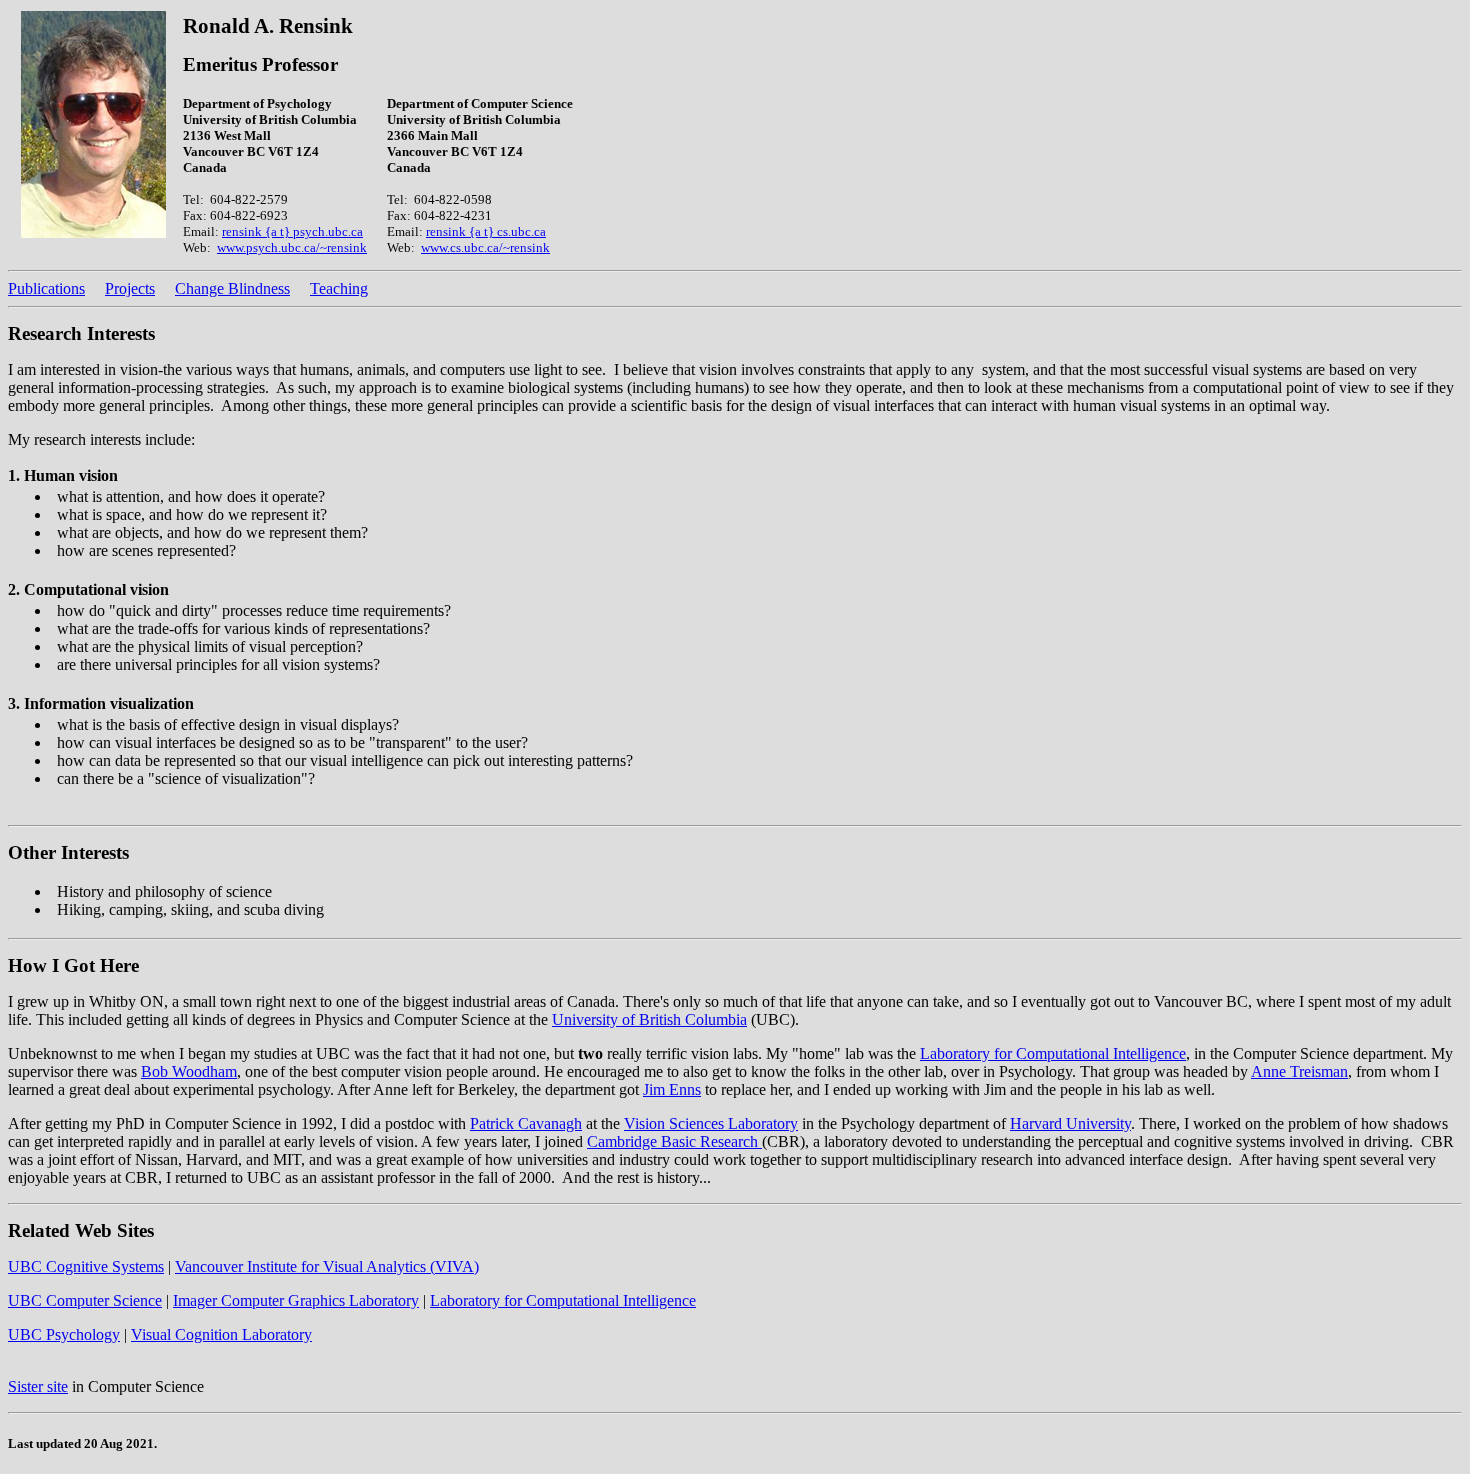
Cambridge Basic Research (674, 1141)
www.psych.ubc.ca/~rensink (292, 247)
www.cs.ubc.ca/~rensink (485, 247)
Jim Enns (672, 1089)
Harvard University (1070, 1123)
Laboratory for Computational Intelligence (1053, 1053)
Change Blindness (232, 288)
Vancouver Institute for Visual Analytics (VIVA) (327, 1266)
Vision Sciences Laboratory (711, 1123)
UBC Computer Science (85, 1300)
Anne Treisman (1299, 1071)
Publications (46, 288)
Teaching (339, 288)
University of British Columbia (649, 1019)
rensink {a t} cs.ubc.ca (486, 231)
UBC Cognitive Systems (86, 1266)
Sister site (38, 1386)
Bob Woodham (189, 1071)
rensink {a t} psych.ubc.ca (292, 231)
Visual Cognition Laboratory (221, 1334)
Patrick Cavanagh (526, 1123)
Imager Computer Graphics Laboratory (296, 1300)
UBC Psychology (64, 1334)
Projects (130, 288)
